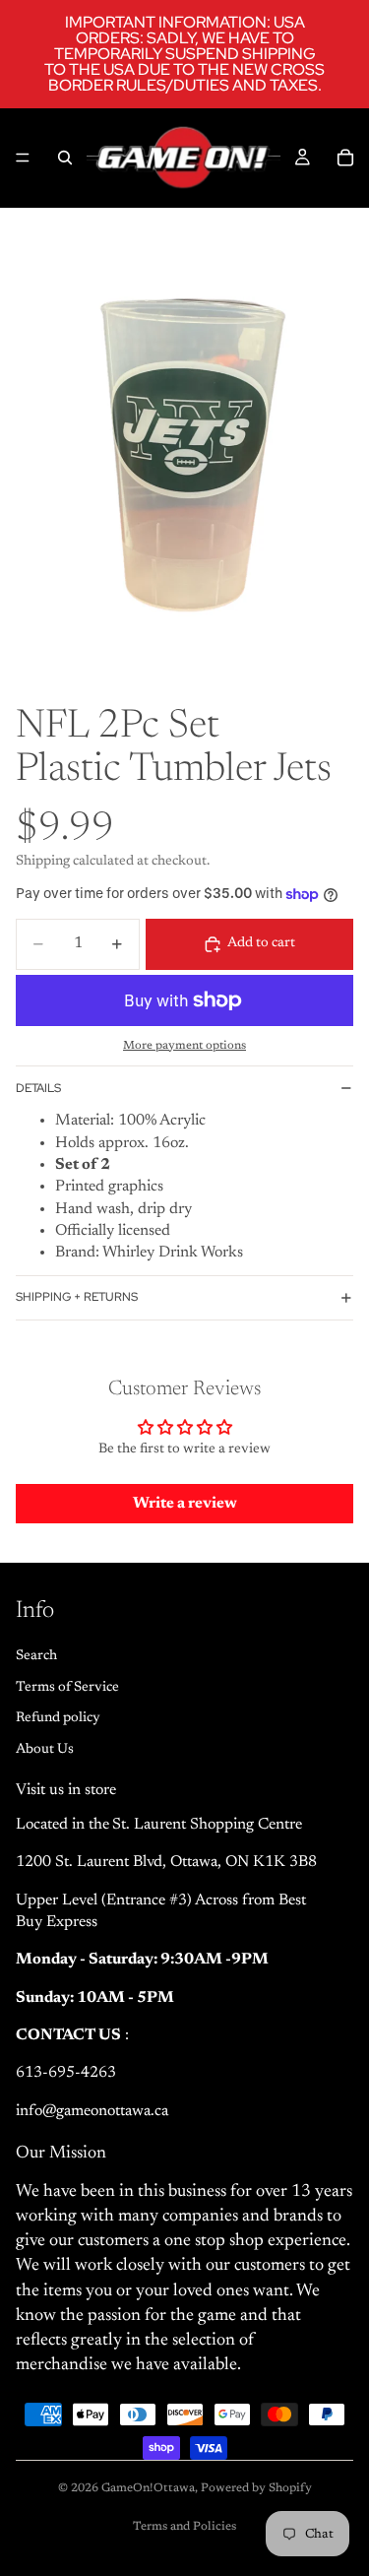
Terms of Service (67, 1687)
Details (38, 1088)
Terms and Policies (184, 2527)
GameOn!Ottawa (148, 2488)
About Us (45, 1749)
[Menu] (23, 158)
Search (36, 1656)
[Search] (65, 158)
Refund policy (58, 1718)
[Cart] (345, 158)
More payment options (184, 1046)
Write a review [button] (185, 1504)
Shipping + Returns (77, 1297)
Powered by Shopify (256, 2488)
